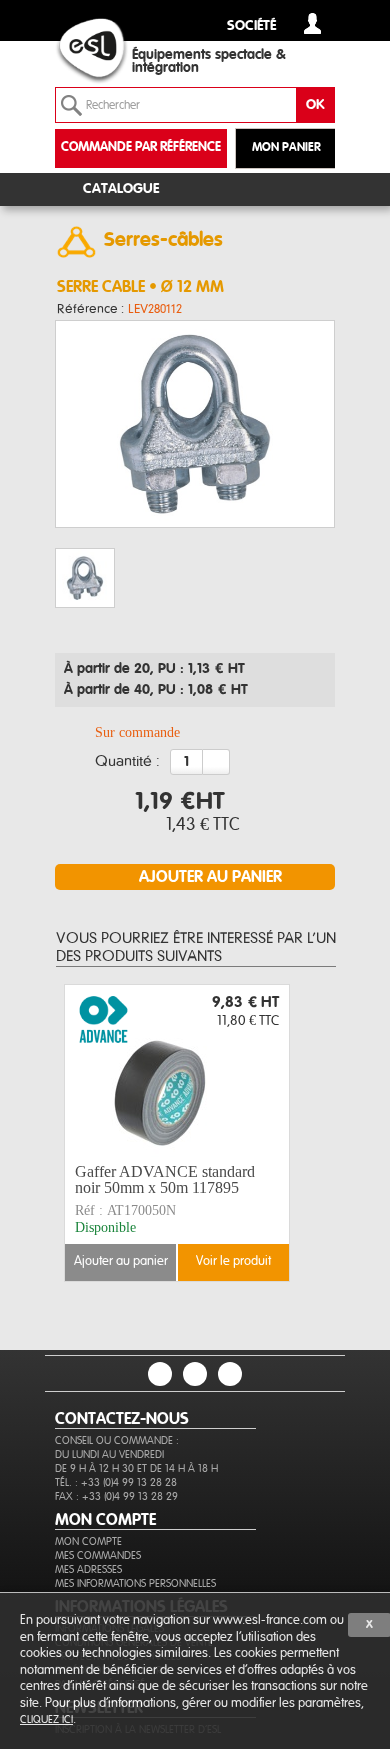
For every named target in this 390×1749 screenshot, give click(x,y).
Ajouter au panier (121, 1261)
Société (251, 26)
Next (301, 1132)
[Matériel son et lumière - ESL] (110, 51)
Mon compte (88, 1541)
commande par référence (141, 147)
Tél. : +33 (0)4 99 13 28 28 (116, 1482)
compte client (312, 23)
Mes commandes (98, 1555)
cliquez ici (46, 1719)
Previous (83, 1132)
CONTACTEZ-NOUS (122, 1419)
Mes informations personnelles (135, 1583)
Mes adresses (88, 1569)
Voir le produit (233, 1261)
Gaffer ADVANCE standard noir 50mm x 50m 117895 (165, 1179)
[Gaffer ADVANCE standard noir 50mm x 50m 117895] (177, 1071)
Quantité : (127, 762)
